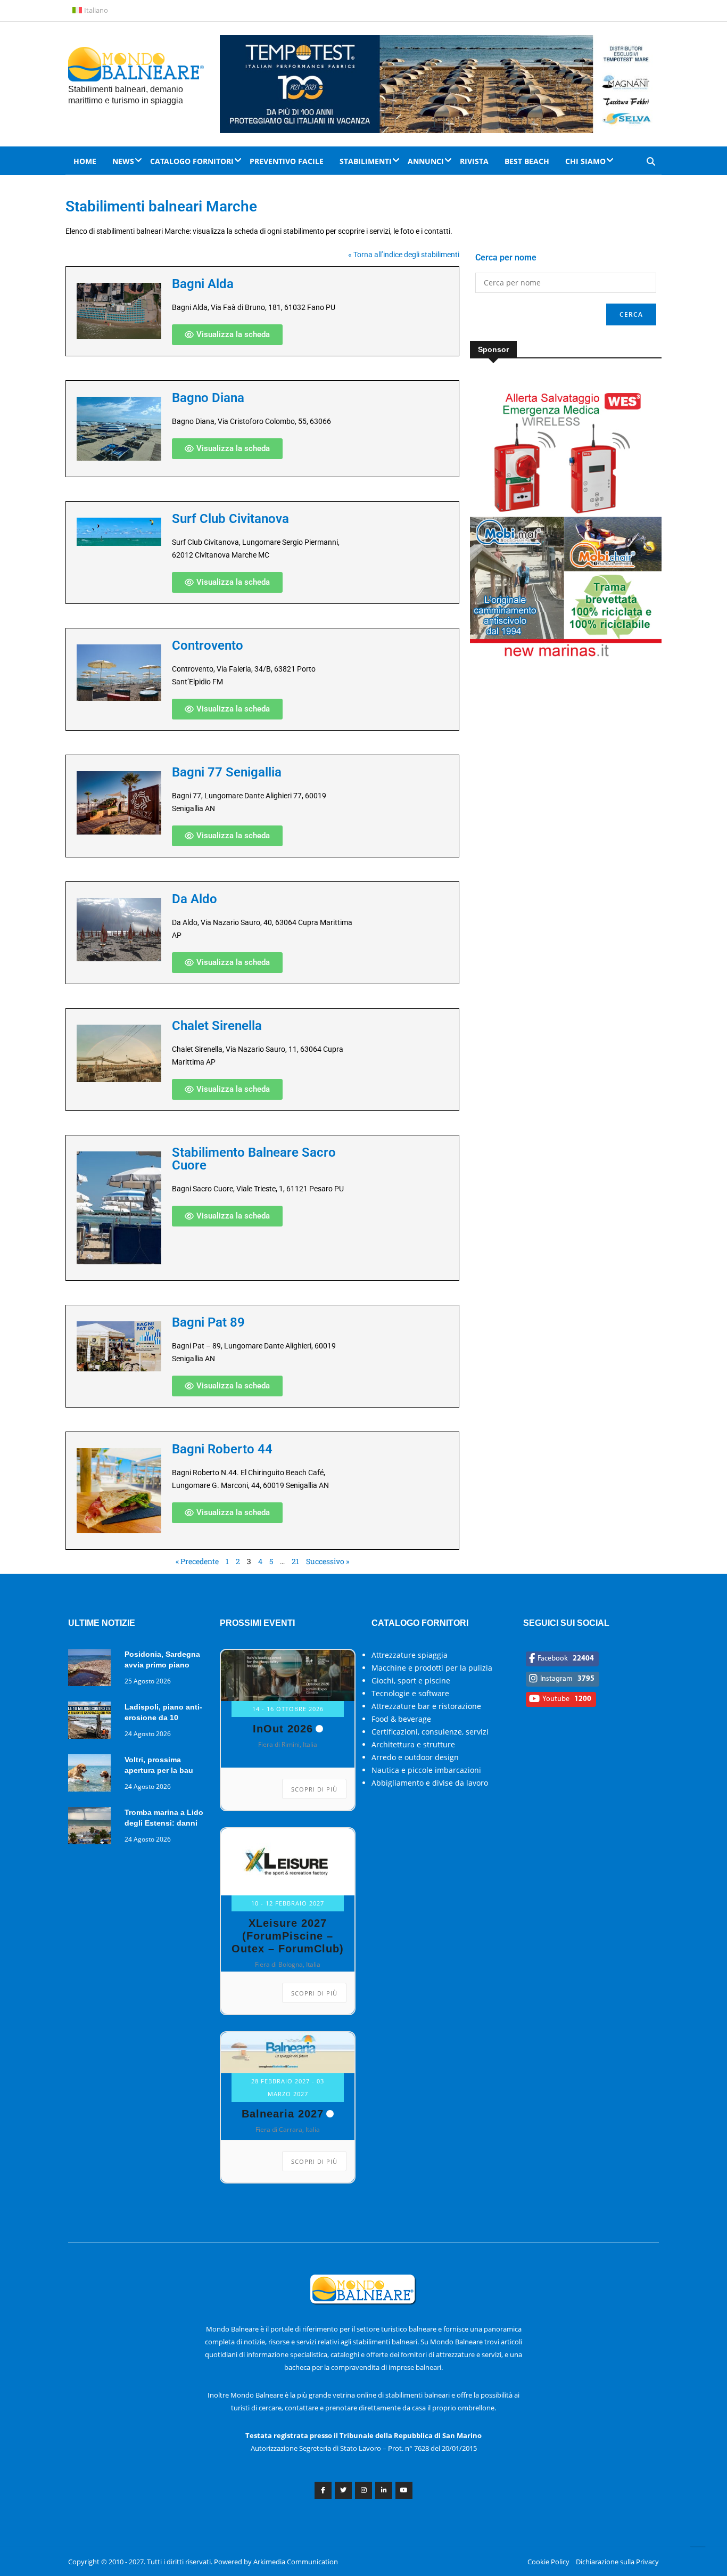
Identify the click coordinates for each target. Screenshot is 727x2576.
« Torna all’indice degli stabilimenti (404, 255)
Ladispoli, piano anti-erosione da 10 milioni (163, 1718)
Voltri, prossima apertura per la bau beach (159, 1770)
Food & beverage (401, 1719)
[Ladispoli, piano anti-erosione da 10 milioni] (92, 1722)
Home (85, 161)
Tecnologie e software (410, 1693)
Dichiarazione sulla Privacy (617, 2562)
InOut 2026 (283, 1729)
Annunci (426, 161)
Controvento (208, 645)
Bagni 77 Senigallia (227, 772)
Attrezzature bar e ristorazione (426, 1706)
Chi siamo (585, 161)
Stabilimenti (366, 161)
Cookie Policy (548, 2562)
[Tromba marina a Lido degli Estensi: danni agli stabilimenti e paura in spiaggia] (92, 1827)
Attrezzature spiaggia (410, 1655)
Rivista (474, 161)
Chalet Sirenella (217, 1026)
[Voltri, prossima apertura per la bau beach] (92, 1775)
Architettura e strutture (413, 1744)
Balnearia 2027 (283, 2114)
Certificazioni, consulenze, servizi (430, 1732)
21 (295, 1561)
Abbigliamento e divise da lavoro (430, 1783)
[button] (227, 335)
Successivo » (328, 1561)
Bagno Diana (208, 398)
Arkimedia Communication (296, 2562)
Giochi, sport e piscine (411, 1680)
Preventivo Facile (287, 161)
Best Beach (527, 161)
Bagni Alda (203, 284)
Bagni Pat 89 (208, 1322)
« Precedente (197, 1561)
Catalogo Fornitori (192, 161)
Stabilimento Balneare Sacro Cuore (254, 1159)
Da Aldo (195, 899)
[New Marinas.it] (566, 655)
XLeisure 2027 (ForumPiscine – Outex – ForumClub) (288, 1936)
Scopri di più (314, 1789)
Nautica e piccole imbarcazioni (426, 1770)
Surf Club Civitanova (230, 519)
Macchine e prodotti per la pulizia (432, 1668)
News (123, 161)
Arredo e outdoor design (415, 1757)
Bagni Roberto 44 (222, 1449)
